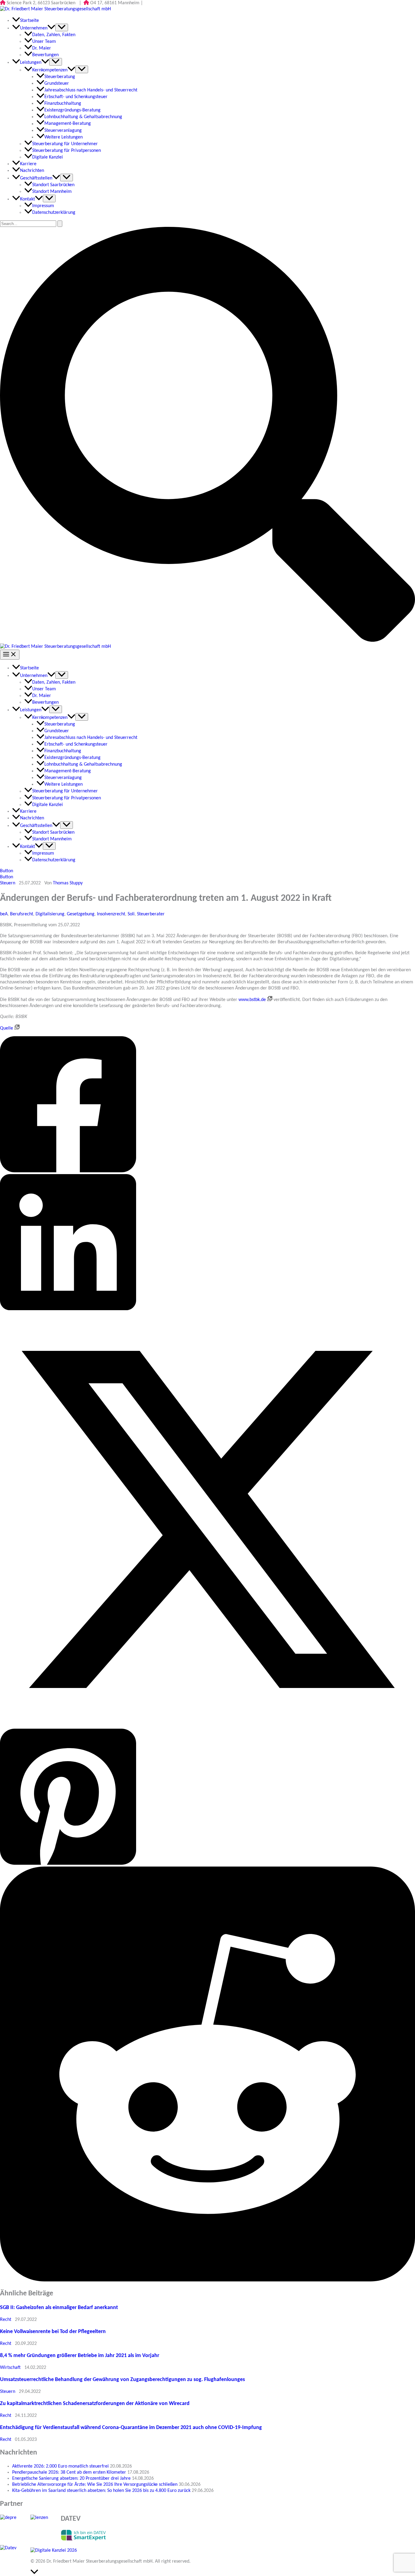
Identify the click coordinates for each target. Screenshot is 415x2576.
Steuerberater (151, 914)
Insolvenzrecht (111, 914)
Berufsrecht (22, 914)
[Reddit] (207, 2075)
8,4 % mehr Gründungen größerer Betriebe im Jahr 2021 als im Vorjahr (80, 2356)
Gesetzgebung (81, 914)
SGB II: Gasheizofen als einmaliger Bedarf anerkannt (59, 2308)
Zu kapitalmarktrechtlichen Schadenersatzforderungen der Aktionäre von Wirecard (95, 2404)
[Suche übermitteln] (60, 224)
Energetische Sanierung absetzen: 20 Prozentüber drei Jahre (71, 2479)
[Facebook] (207, 1105)
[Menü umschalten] (62, 27)
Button (7, 877)
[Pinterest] (207, 1798)
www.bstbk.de (252, 1000)
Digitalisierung (50, 914)
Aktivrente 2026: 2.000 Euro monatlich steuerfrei (60, 2466)
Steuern (8, 883)
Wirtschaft (10, 2368)
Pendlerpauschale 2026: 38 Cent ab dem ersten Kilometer (69, 2472)
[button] (207, 641)
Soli (131, 914)
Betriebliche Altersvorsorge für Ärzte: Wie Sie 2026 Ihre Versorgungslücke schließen (95, 2485)
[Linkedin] (207, 1243)
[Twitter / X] (207, 1520)
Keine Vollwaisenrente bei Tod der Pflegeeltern (53, 2332)
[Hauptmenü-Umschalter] (10, 655)
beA (4, 914)
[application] (51, 28)
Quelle (7, 1028)
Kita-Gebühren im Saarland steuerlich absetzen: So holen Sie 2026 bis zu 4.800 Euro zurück (101, 2491)
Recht (6, 2320)
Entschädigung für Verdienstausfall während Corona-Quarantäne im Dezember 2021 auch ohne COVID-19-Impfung (131, 2428)
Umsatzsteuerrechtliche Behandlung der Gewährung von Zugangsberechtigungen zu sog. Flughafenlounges (122, 2380)
